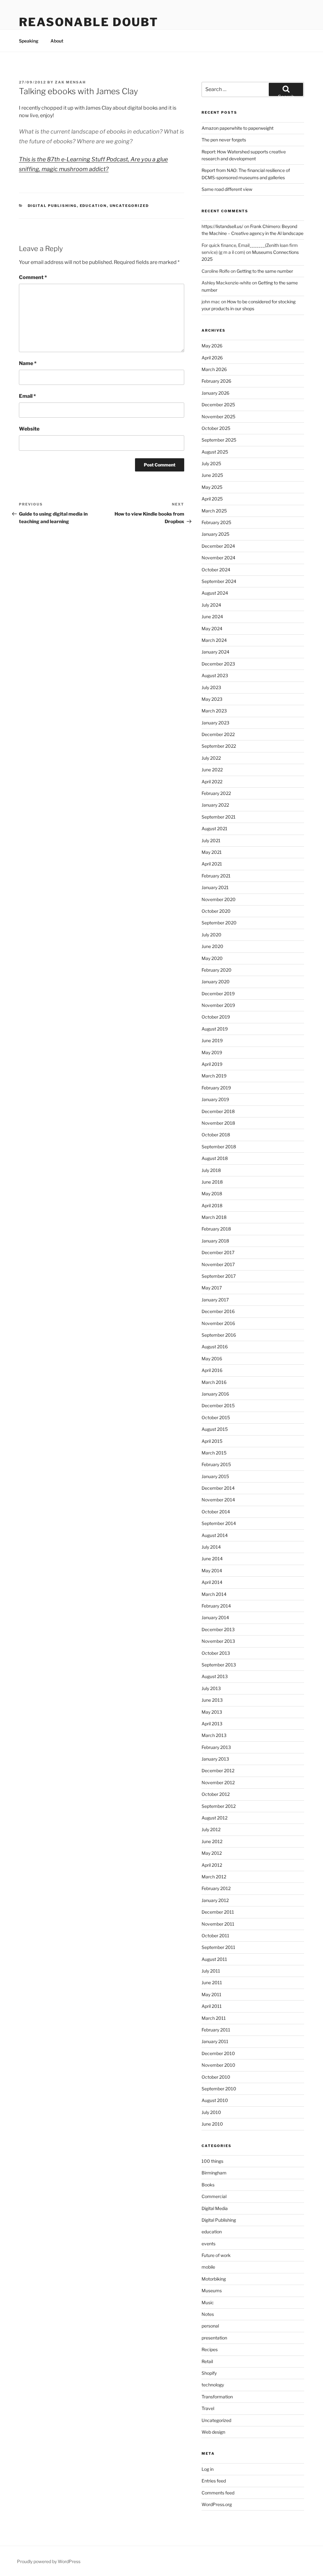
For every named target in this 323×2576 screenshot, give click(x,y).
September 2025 (219, 440)
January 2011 (215, 2041)
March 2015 (214, 1453)
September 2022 (219, 746)
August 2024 (215, 593)
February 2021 (216, 876)
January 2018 (215, 1241)
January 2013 (215, 1759)
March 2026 (214, 369)
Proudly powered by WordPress (49, 2561)
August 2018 (215, 1158)
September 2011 (218, 1947)
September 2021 (219, 817)
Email (27, 396)
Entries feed (214, 2481)
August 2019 (215, 1029)
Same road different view (227, 189)
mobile (208, 2267)
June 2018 (212, 1182)
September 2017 (219, 1276)
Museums (212, 2290)
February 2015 (216, 1464)
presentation (214, 2338)
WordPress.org (217, 2504)
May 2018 (212, 1194)
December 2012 (218, 1771)
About (57, 41)
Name (28, 363)
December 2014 (218, 1488)
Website (29, 429)
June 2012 (212, 1841)
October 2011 (215, 1936)
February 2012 (216, 1888)
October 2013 (216, 1653)
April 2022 (212, 782)
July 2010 (211, 2112)
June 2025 (212, 475)
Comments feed (218, 2493)
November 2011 (218, 1924)
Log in (208, 2469)
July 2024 (211, 605)
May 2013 (212, 1712)
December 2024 (218, 546)
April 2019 (212, 1064)
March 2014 (214, 1594)
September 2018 (219, 1147)
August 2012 (214, 1818)
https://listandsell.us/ (222, 226)
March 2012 (214, 1877)
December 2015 (218, 1405)
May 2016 (212, 1359)
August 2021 (214, 828)
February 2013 (216, 1747)
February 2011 (216, 2030)
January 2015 (215, 1476)
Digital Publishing (52, 206)
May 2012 (212, 1853)
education (93, 206)
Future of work (216, 2255)
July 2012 (211, 1829)
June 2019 (212, 1040)
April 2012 (212, 1865)
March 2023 (214, 711)
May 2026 (212, 346)
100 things (212, 2161)
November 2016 (218, 1323)
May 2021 (212, 852)
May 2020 (212, 958)
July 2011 (211, 1971)
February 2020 (217, 970)
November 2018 (218, 1123)
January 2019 (215, 1099)
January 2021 (215, 887)
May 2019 (212, 1052)
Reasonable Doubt (89, 22)
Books (208, 2185)
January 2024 (215, 652)
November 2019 (218, 1005)
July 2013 (211, 1688)
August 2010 (215, 2100)
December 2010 (218, 2053)
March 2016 (214, 1382)
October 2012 (216, 1794)
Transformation (217, 2397)
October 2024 (216, 570)
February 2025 (216, 522)
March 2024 (214, 640)
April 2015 (212, 1441)
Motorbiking (214, 2279)
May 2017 (212, 1288)
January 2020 (216, 982)
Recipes (210, 2349)
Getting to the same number (265, 271)
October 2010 (216, 2077)
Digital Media (215, 2208)
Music (208, 2302)
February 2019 (216, 1088)
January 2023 (215, 723)
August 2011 (214, 1959)
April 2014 (212, 1582)
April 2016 (212, 1370)
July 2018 (211, 1170)
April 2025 (212, 499)
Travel (208, 2408)
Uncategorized (129, 206)
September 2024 (219, 581)
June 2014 (212, 1559)
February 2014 (216, 1606)
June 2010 (212, 2124)
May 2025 (212, 487)
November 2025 (218, 417)
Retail (207, 2361)
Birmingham (214, 2173)
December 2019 (218, 994)
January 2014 (215, 1617)
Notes (208, 2314)
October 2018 (216, 1135)
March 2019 (214, 1076)
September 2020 (219, 923)
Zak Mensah (70, 82)
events (208, 2244)
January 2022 (215, 805)
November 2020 (219, 899)
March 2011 (214, 2018)
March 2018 (214, 1217)
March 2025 (214, 511)
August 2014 (215, 1535)
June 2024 (212, 617)
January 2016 (215, 1394)
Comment (33, 277)
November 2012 (218, 1782)
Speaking (29, 41)
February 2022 (216, 793)
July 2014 (211, 1547)
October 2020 (216, 911)
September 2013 (219, 1665)
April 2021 (212, 864)
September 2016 (219, 1335)
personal (210, 2326)
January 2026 (215, 393)
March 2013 (214, 1735)
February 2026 (216, 381)
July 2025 (211, 463)
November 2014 (218, 1500)
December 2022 (218, 734)
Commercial (214, 2196)
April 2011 (212, 2006)
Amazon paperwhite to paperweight (238, 128)
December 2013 (218, 1629)
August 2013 (215, 1676)
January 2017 (215, 1300)
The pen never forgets (224, 140)
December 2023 (218, 664)
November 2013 (218, 1641)
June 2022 (212, 770)
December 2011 (218, 1912)
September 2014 (219, 1523)
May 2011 (211, 1994)
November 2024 (218, 558)
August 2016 (215, 1347)
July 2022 (211, 758)
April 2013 (212, 1724)
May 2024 (212, 628)
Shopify (209, 2373)
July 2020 (211, 935)
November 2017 (218, 1264)
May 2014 (212, 1571)
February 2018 (216, 1229)
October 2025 (216, 428)
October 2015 (216, 1417)
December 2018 (218, 1111)
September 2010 (219, 2089)
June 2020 (212, 946)
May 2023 (212, 699)
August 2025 (215, 452)
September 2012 (219, 1806)
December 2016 (218, 1311)
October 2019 (216, 1017)
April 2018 (212, 1205)
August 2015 (215, 1429)
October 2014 (216, 1512)
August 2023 (215, 675)
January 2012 (215, 1900)
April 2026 (212, 358)
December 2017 (218, 1252)
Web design (213, 2432)
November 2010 (218, 2065)
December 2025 (218, 405)
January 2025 (215, 534)
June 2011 (212, 1982)
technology (213, 2385)
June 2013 (212, 1700)
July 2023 (211, 687)
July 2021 (211, 840)
